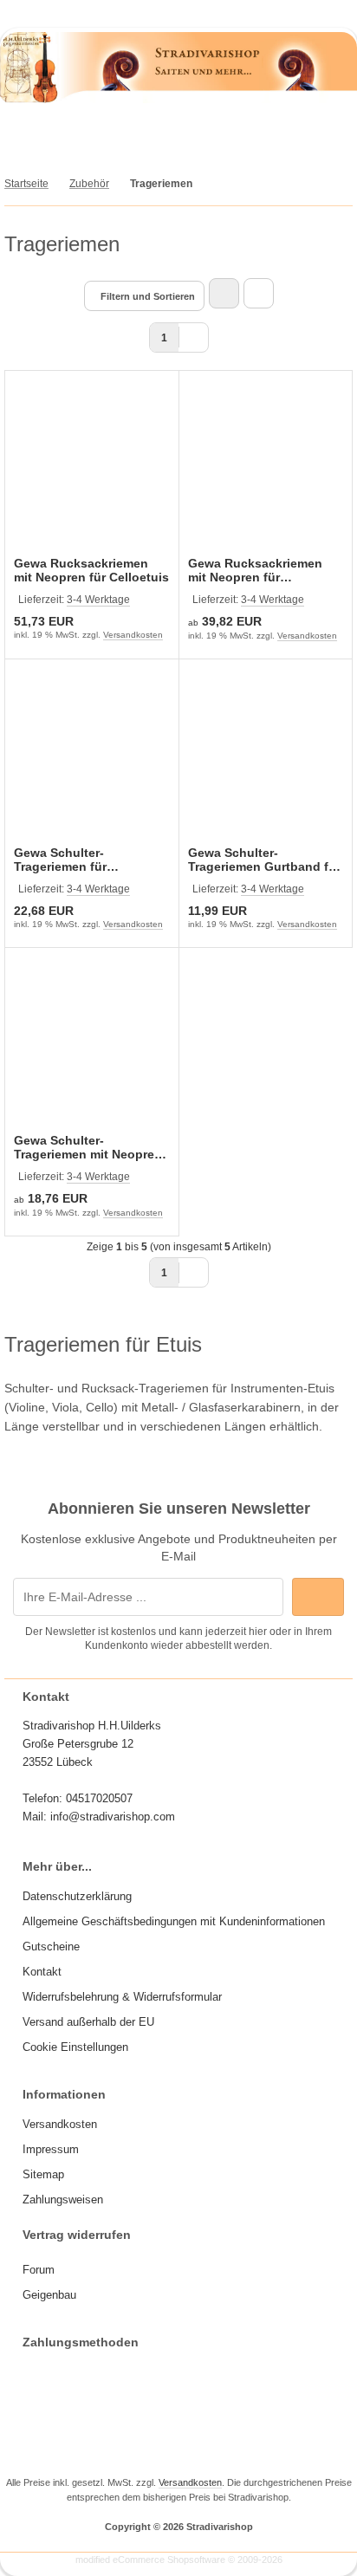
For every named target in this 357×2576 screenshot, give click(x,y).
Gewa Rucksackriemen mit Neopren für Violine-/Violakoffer (255, 570)
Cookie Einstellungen (75, 2047)
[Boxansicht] (224, 293)
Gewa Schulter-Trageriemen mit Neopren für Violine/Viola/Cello (88, 1147)
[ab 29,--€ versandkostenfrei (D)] (193, 11)
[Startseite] (202, 11)
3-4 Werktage (98, 600)
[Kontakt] (211, 11)
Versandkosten (133, 635)
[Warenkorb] (269, 136)
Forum (39, 2270)
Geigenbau (49, 2295)
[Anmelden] (150, 136)
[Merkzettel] (209, 136)
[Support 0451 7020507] (185, 11)
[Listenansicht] (259, 293)
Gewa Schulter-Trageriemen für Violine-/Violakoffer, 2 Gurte (77, 860)
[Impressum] (219, 11)
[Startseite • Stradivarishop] (178, 99)
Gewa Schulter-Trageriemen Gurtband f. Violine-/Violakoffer (260, 860)
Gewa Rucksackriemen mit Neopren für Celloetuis (91, 570)
